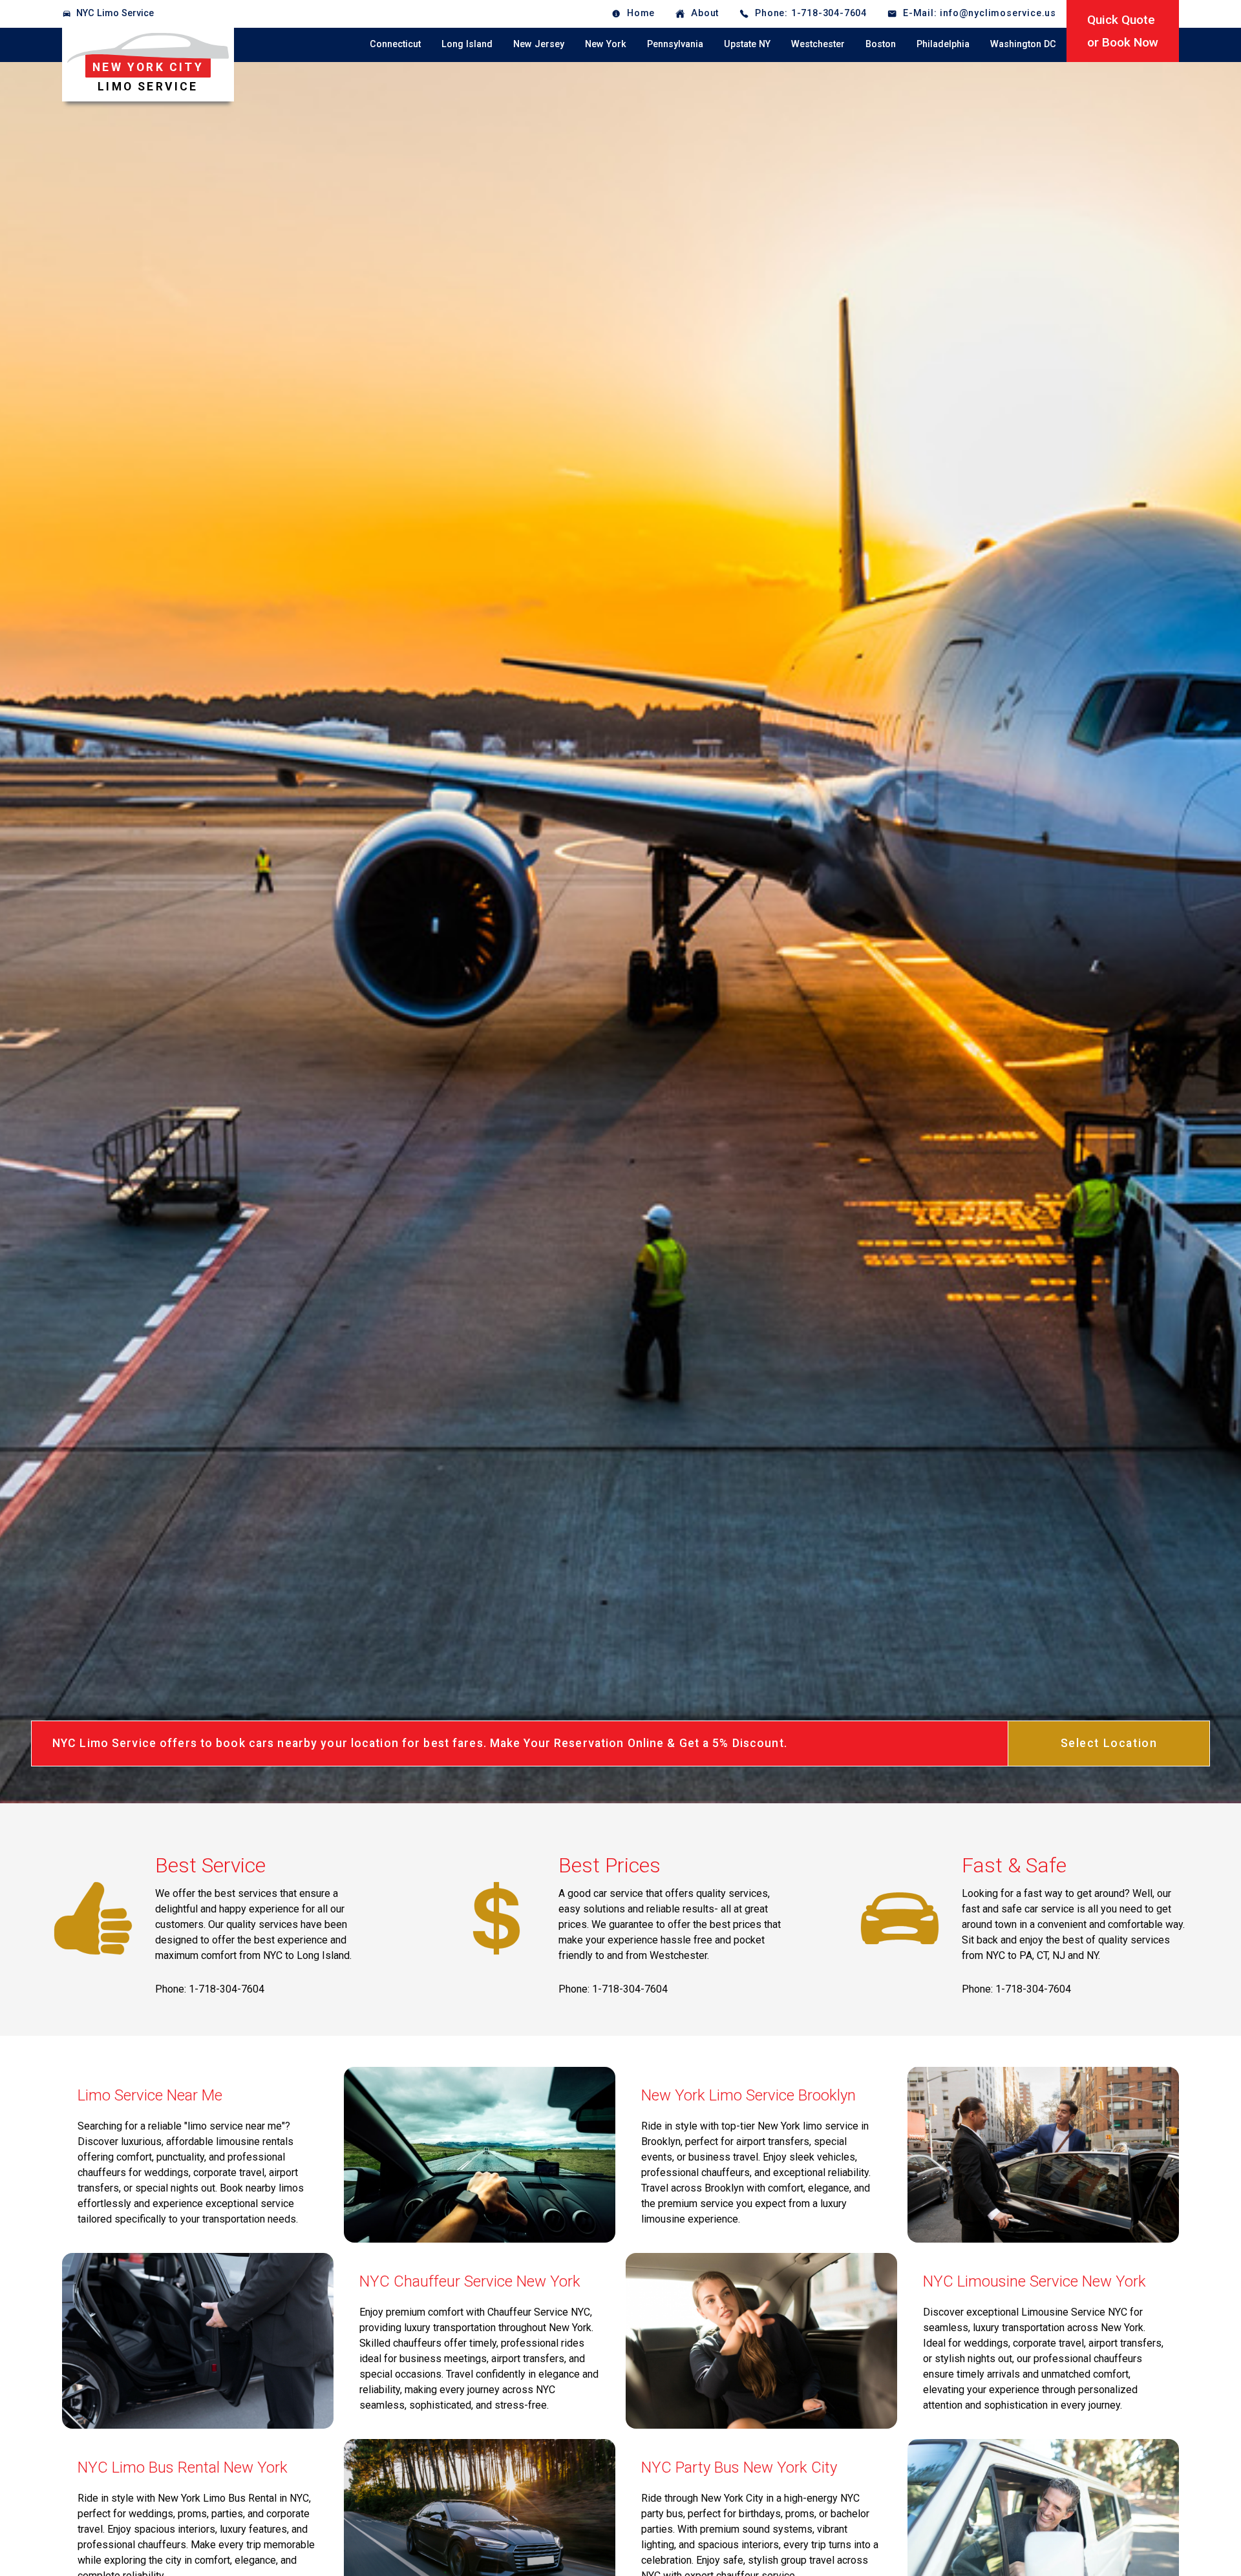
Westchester (818, 44)
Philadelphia (943, 44)
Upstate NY (747, 44)
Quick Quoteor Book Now (1123, 31)
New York (606, 44)
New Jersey (539, 44)
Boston (881, 44)
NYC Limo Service (115, 13)
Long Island (467, 44)
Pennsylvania (675, 44)
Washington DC (1023, 44)
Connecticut (395, 44)
